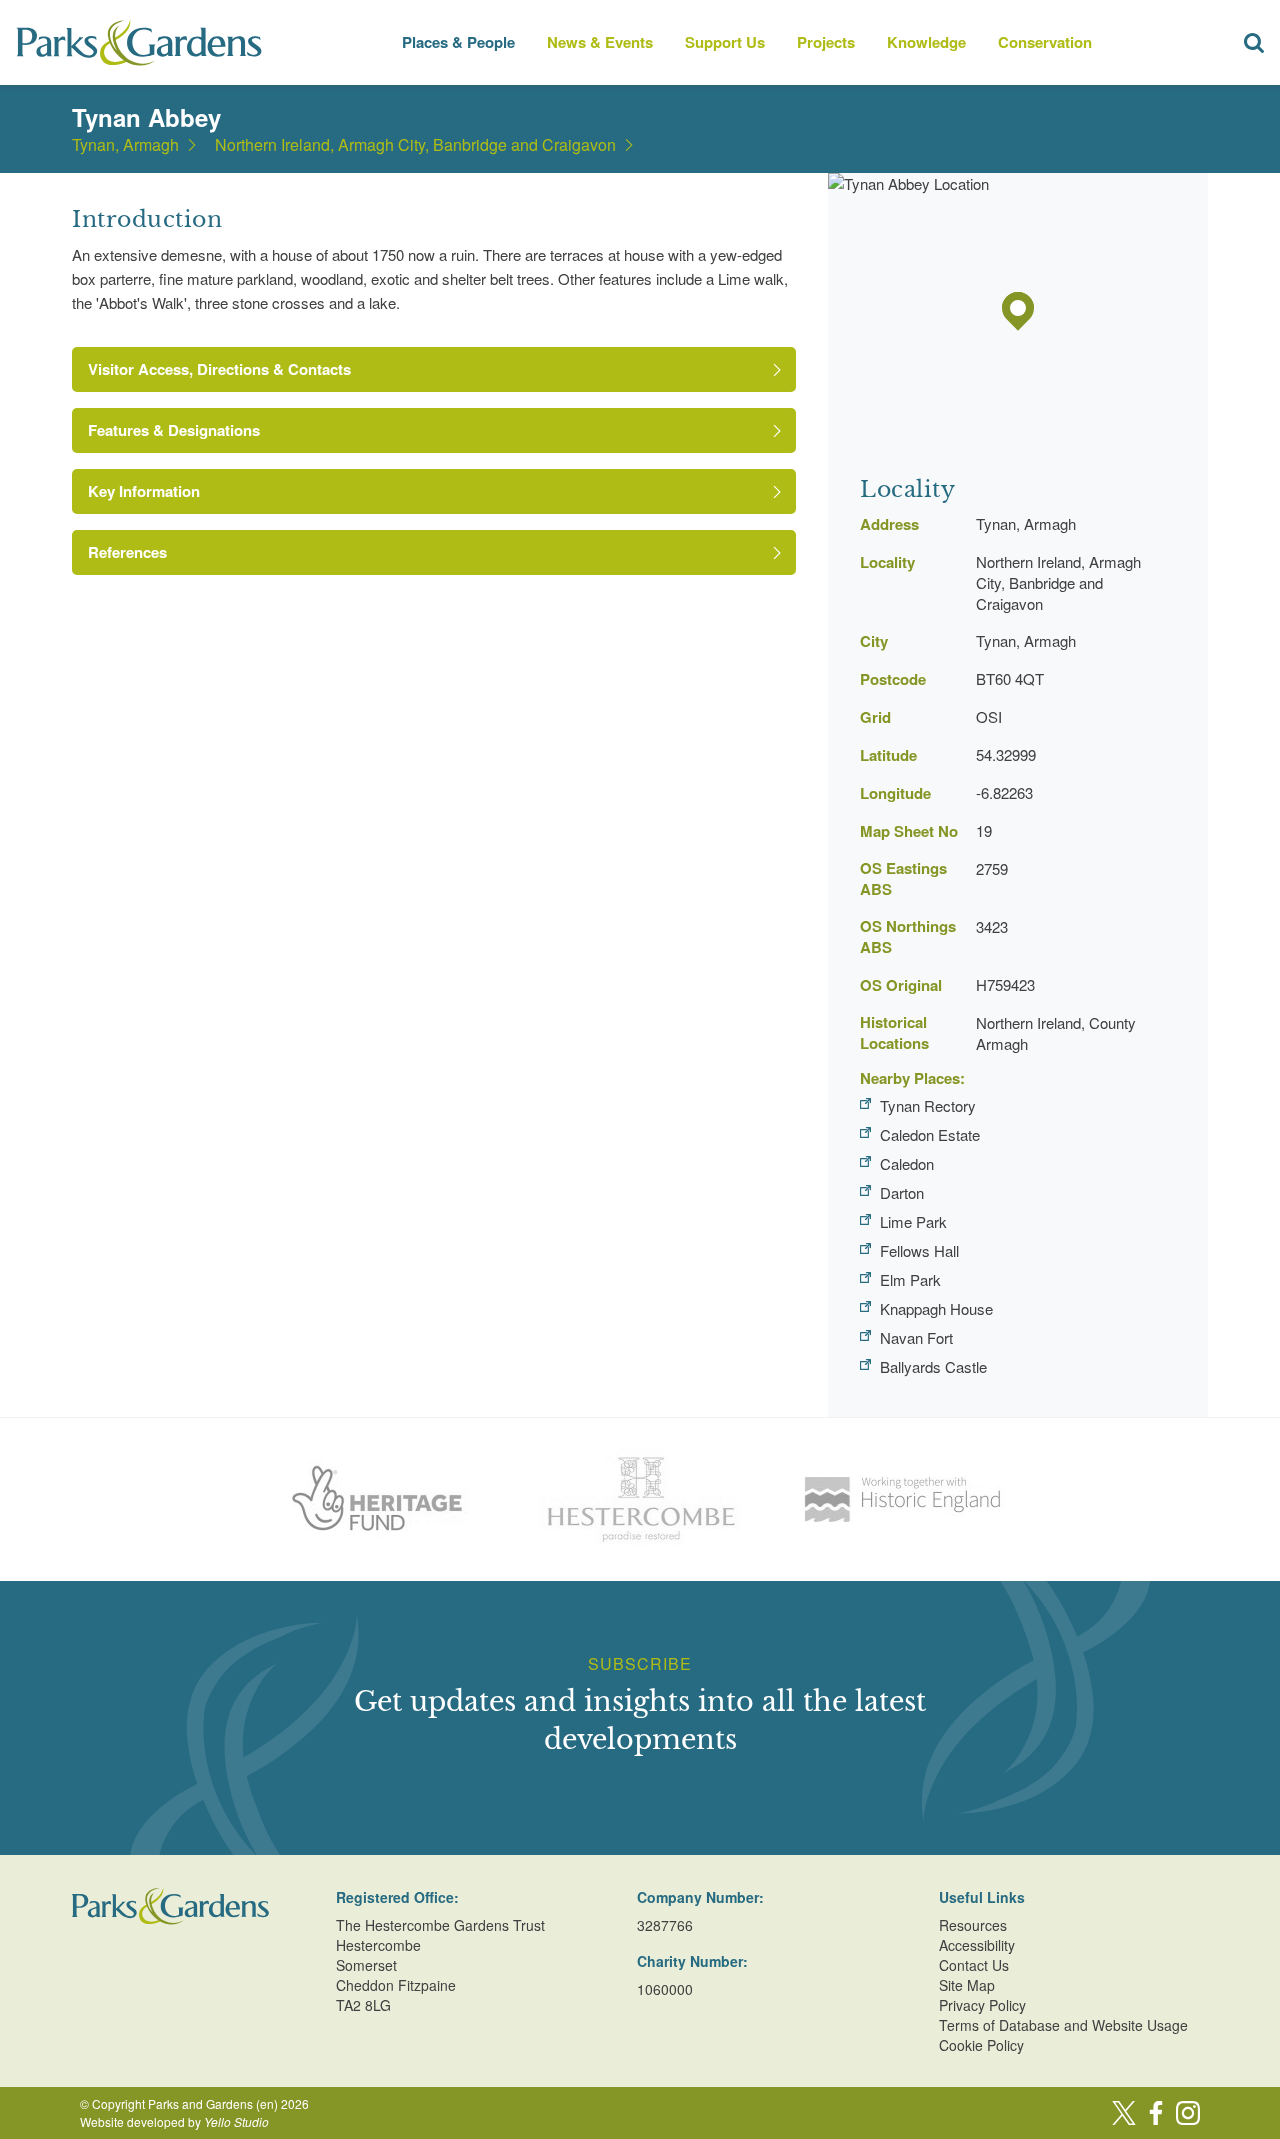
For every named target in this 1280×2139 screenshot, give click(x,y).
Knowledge (926, 42)
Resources (973, 1925)
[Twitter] (1124, 2113)
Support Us (725, 42)
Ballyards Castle (933, 1366)
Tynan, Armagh (125, 145)
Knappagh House (936, 1308)
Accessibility (977, 1945)
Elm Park (910, 1279)
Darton (902, 1192)
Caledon (907, 1163)
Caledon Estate (930, 1134)
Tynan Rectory (928, 1105)
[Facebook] (1156, 2113)
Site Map (967, 1985)
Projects (826, 42)
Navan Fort (916, 1337)
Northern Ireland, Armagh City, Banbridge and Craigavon (415, 145)
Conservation (1045, 42)
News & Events (600, 42)
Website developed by (174, 2121)
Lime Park (913, 1221)
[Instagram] (1188, 2113)
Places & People (458, 42)
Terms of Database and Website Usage (1063, 2025)
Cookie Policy (981, 2045)
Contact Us (974, 1965)
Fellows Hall (919, 1250)
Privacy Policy (982, 2005)
